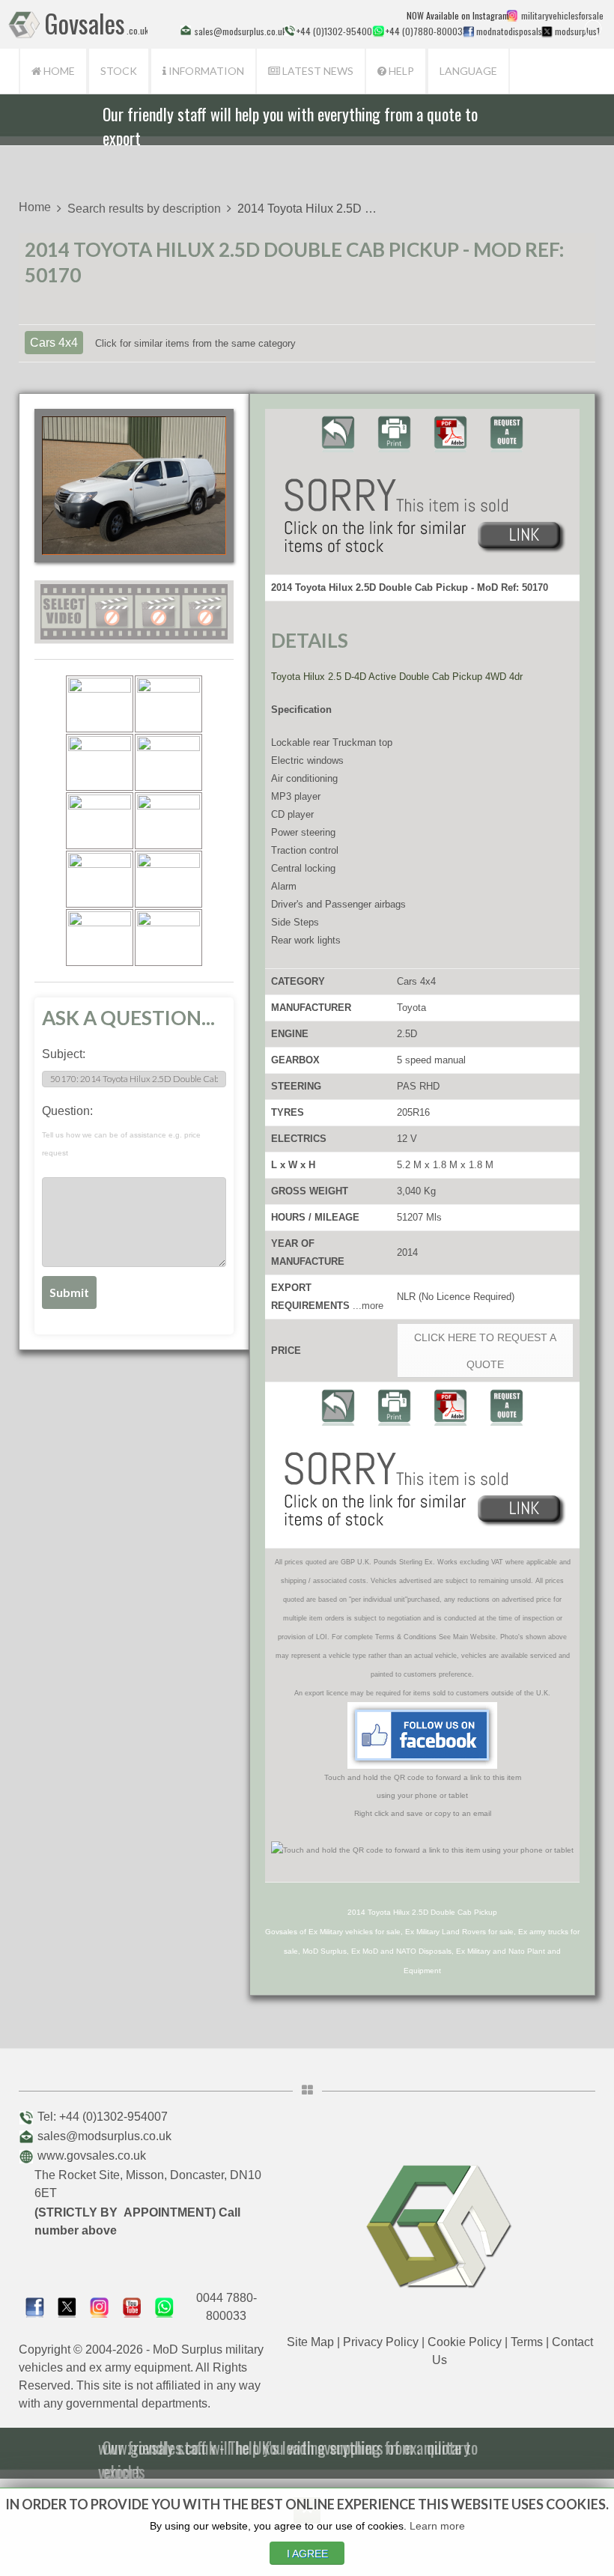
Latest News (317, 71)
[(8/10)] (168, 879)
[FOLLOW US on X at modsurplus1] (547, 31)
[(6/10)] (168, 821)
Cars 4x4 (54, 343)
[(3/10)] (100, 762)
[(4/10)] (168, 762)
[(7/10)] (100, 879)
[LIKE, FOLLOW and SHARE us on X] (67, 2306)
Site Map (310, 2342)
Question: (121, 1131)
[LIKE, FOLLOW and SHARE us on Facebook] (35, 2306)
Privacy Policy (381, 2342)
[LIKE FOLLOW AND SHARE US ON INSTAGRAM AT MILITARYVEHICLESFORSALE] (560, 15)
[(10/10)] (168, 938)
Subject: (64, 1054)
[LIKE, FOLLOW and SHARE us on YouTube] (132, 2306)
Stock (119, 71)
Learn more (437, 2526)
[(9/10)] (100, 938)
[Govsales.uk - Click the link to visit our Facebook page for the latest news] (422, 1735)
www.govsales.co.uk (92, 2156)
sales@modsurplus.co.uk (104, 2136)
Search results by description (144, 209)
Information (205, 71)
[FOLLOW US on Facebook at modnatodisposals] (468, 31)
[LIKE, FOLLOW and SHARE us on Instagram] (99, 2306)
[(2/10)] (168, 704)
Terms (527, 2342)
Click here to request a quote (485, 1351)
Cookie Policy (465, 2342)
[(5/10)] (100, 821)
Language (468, 71)
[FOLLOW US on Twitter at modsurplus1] (576, 31)
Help (400, 71)
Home (58, 71)
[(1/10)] (100, 704)
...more (368, 1306)
